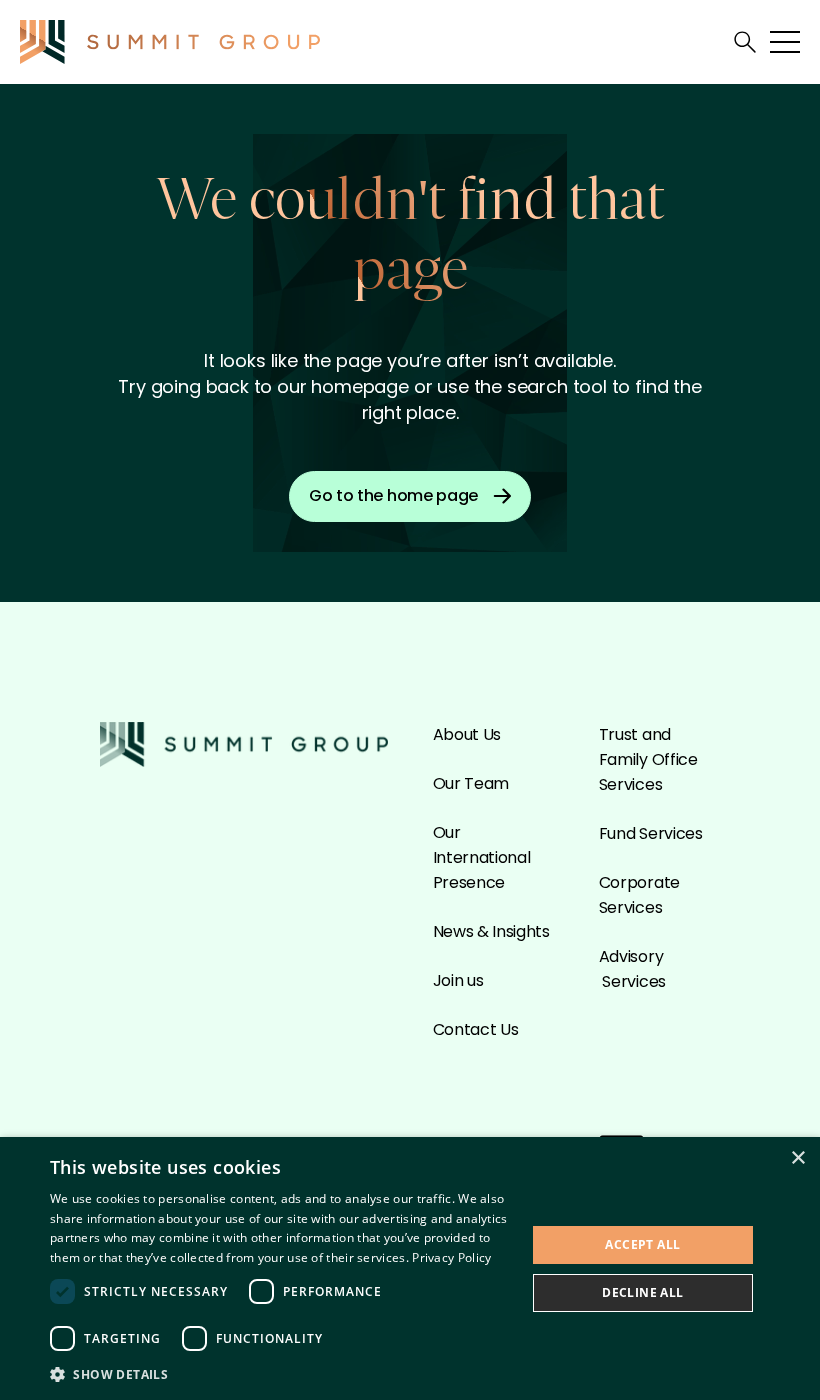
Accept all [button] (642, 1244)
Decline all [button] (642, 1292)
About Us (467, 734)
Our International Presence (482, 857)
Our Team (471, 783)
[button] (281, 1373)
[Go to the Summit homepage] (170, 42)
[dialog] (410, 1268)
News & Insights (491, 931)
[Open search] (745, 42)
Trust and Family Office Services (648, 759)
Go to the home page (393, 495)
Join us (458, 980)
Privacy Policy (451, 1257)
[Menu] (785, 42)
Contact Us (476, 1029)
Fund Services (651, 833)
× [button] (797, 1158)
